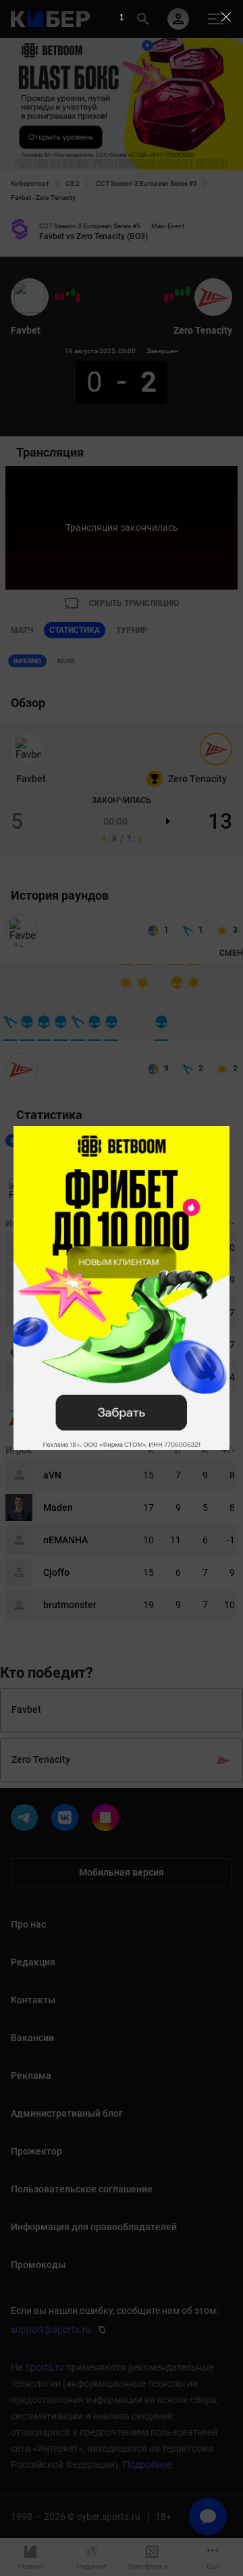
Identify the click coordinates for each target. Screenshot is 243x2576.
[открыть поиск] (143, 19)
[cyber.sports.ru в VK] (67, 1820)
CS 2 (73, 183)
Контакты (33, 2000)
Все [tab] (17, 1140)
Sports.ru (45, 2367)
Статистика (75, 630)
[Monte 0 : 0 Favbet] (67, 294)
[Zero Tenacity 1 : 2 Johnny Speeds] (171, 297)
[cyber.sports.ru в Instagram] (108, 1820)
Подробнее (147, 2465)
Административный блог (67, 2113)
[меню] (216, 19)
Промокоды (38, 2265)
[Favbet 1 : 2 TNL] (57, 297)
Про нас (28, 1924)
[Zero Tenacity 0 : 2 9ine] (166, 298)
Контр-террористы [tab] (74, 1140)
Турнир (132, 630)
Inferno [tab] (27, 661)
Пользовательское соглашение (82, 2189)
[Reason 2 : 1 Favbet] (62, 297)
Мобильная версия (122, 1872)
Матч (22, 630)
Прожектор (36, 2151)
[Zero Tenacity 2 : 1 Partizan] (182, 292)
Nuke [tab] (66, 661)
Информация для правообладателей (94, 2227)
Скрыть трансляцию (134, 603)
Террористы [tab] (147, 1140)
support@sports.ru (51, 2329)
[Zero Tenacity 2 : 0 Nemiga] (188, 291)
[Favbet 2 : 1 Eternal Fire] (73, 292)
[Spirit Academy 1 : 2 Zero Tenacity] (177, 292)
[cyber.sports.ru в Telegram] (27, 1820)
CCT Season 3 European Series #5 (146, 183)
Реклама (31, 2076)
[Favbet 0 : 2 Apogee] (78, 298)
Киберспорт (30, 183)
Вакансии (32, 2038)
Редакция (33, 1962)
